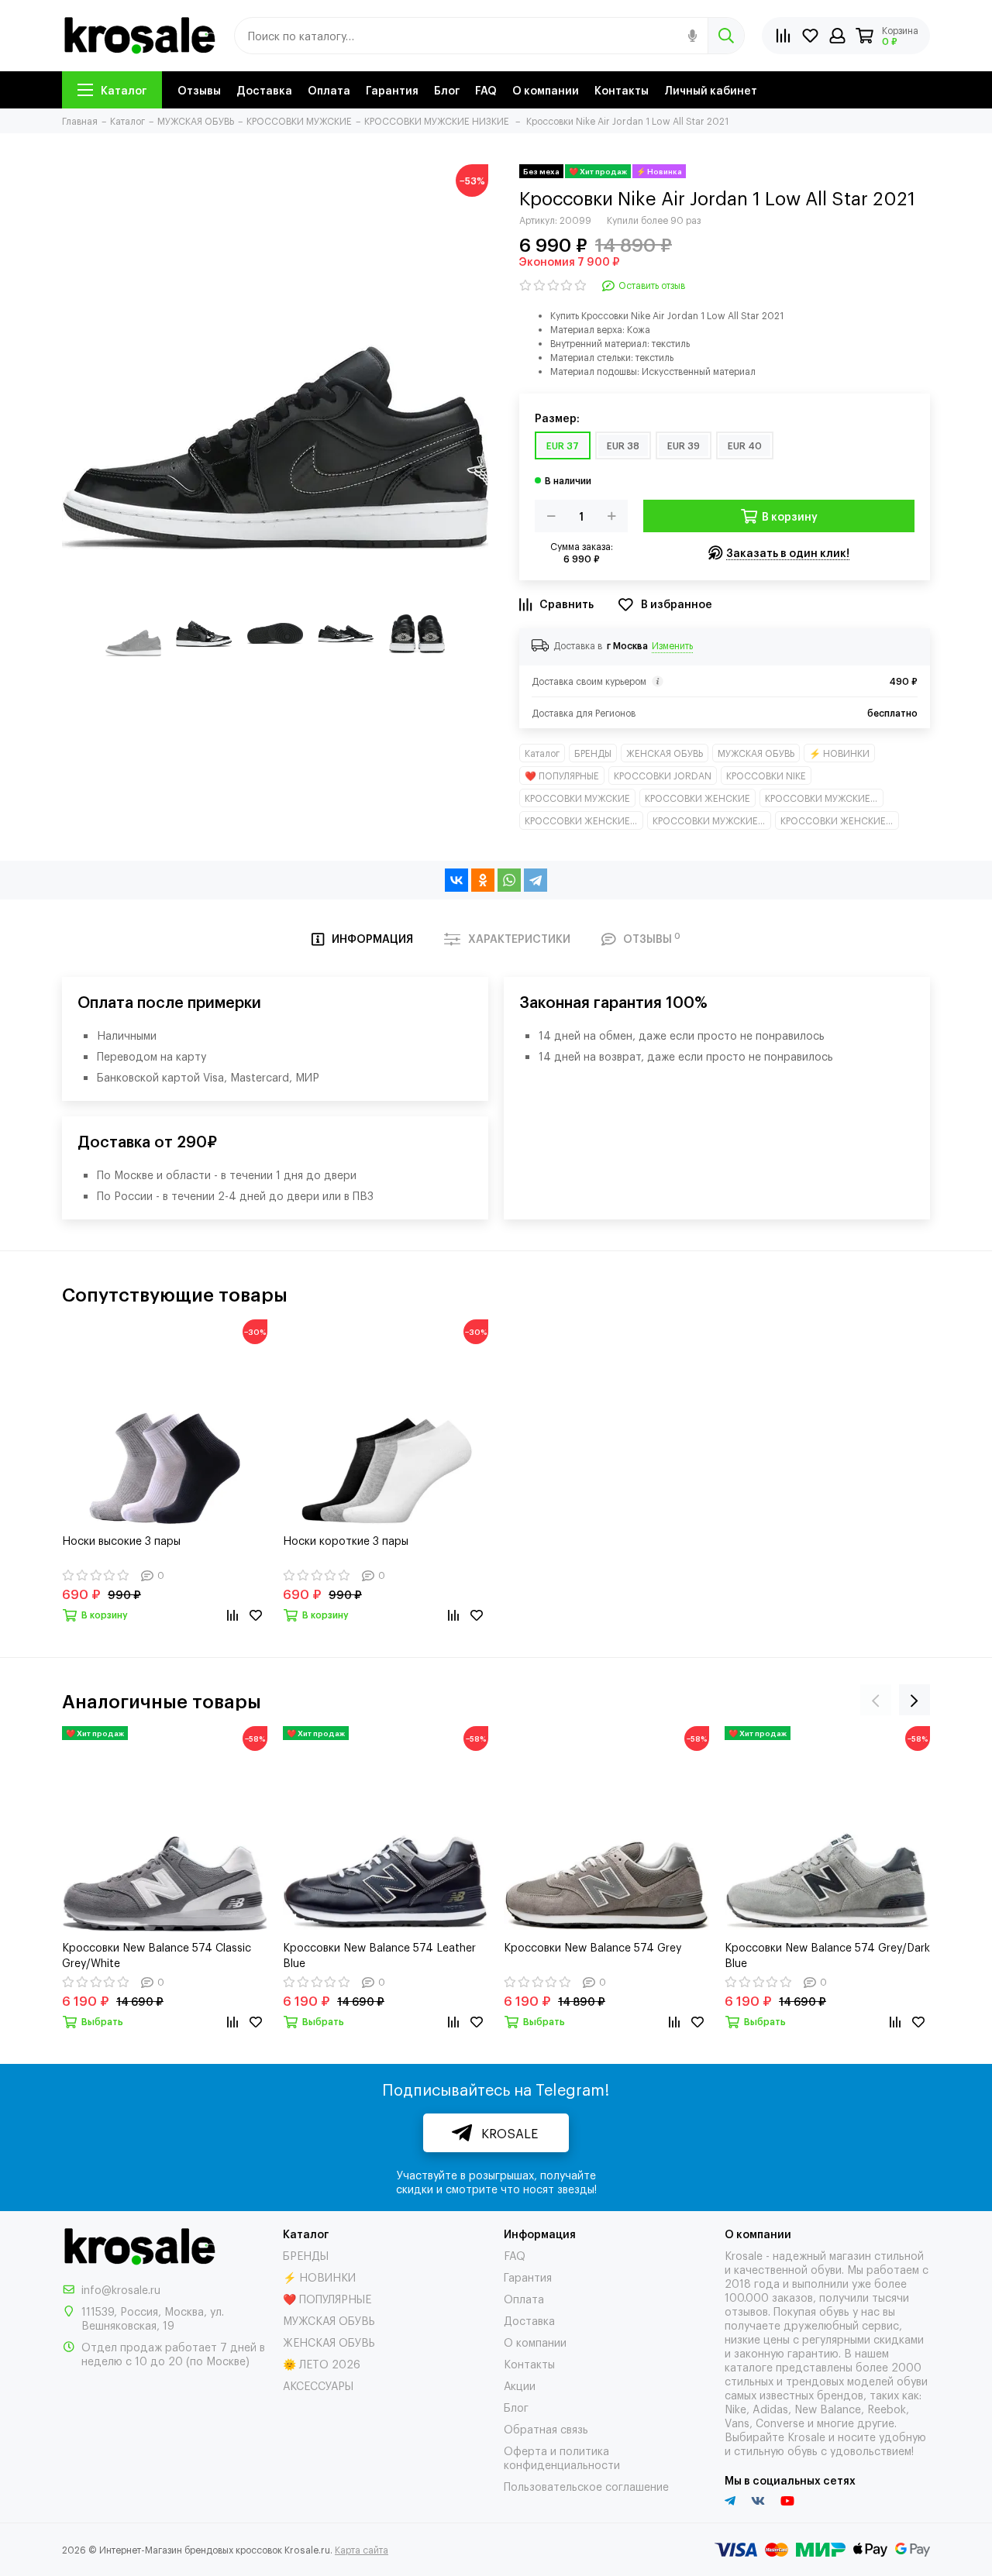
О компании (546, 89)
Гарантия (392, 89)
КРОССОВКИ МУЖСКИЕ (577, 798)
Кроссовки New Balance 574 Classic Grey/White (157, 1954)
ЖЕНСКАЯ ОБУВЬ (665, 753)
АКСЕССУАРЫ (318, 2385)
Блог (447, 89)
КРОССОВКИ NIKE (766, 776)
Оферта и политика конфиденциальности (562, 2457)
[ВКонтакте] (456, 880)
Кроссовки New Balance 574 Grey (593, 1947)
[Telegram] (536, 880)
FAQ (486, 89)
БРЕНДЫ (593, 753)
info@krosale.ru (121, 2289)
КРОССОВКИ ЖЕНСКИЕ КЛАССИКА (584, 820)
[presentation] (876, 1700)
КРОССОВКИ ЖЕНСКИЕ (697, 798)
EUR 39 (684, 445)
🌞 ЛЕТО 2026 (322, 2363)
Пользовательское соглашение (586, 2486)
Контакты (622, 89)
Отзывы (199, 89)
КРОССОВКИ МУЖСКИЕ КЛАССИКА (824, 798)
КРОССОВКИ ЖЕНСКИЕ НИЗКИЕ (840, 820)
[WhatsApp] (509, 880)
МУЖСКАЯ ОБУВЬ (756, 753)
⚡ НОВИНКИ (839, 753)
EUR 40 (745, 445)
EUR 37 (563, 445)
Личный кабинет (711, 89)
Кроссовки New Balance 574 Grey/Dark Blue (827, 1954)
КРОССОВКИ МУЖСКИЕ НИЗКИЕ (712, 820)
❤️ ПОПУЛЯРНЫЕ (562, 776)
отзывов (746, 2311)
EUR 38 (623, 445)
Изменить (672, 645)
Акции (520, 2385)
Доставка (264, 89)
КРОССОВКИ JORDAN (663, 776)
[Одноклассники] (483, 880)
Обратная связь (546, 2428)
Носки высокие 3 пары (121, 1540)
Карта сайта (362, 2550)
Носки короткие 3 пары (346, 1540)
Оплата (329, 89)
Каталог (124, 89)
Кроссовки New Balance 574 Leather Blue (379, 1954)
